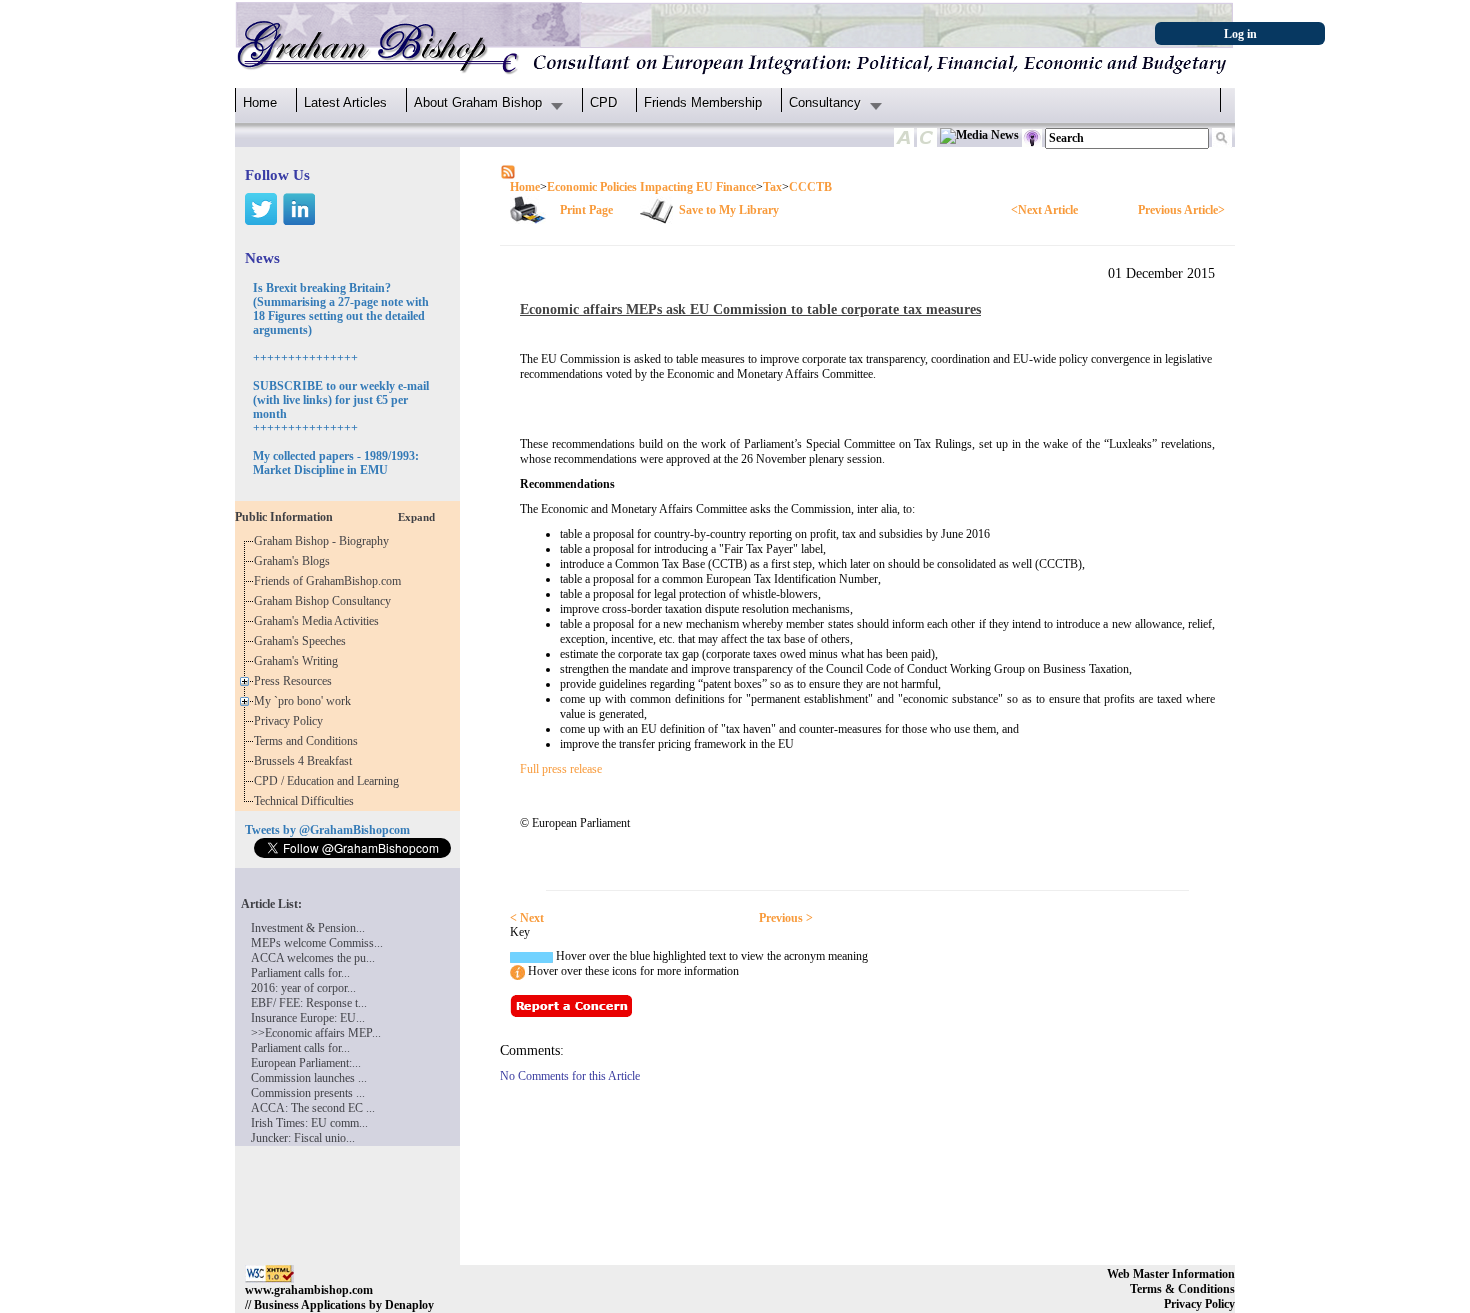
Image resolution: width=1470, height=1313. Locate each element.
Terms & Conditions (1182, 1289)
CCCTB (810, 187)
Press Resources (296, 681)
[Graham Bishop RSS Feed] (508, 171)
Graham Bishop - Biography (324, 541)
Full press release (561, 769)
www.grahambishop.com (309, 1290)
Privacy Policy (291, 721)
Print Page (586, 210)
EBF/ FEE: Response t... (309, 1003)
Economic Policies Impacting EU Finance (651, 187)
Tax (772, 187)
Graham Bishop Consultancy (325, 601)
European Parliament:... (306, 1063)
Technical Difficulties (307, 801)
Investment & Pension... (308, 928)
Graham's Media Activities (319, 621)
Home (260, 102)
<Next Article (1044, 210)
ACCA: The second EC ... (313, 1108)
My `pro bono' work (305, 701)
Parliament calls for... (300, 973)
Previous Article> (1181, 210)
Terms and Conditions (309, 741)
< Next (527, 918)
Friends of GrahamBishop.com (330, 581)
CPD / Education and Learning (331, 781)
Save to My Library (729, 210)
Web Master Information (1171, 1274)
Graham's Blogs (295, 561)
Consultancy (825, 102)
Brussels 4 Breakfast (306, 761)
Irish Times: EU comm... (309, 1123)
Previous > (786, 918)
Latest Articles (345, 102)
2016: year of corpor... (303, 988)
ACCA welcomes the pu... (313, 958)
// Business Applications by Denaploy (339, 1305)
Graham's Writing (299, 661)
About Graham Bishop (478, 102)
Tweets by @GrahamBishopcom (327, 830)
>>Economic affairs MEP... (316, 1033)
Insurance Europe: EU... (308, 1018)
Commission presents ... (308, 1093)
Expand (416, 517)
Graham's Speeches (303, 641)
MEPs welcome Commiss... (317, 943)
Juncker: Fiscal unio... (303, 1138)
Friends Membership (703, 102)
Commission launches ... (309, 1078)
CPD (603, 102)
